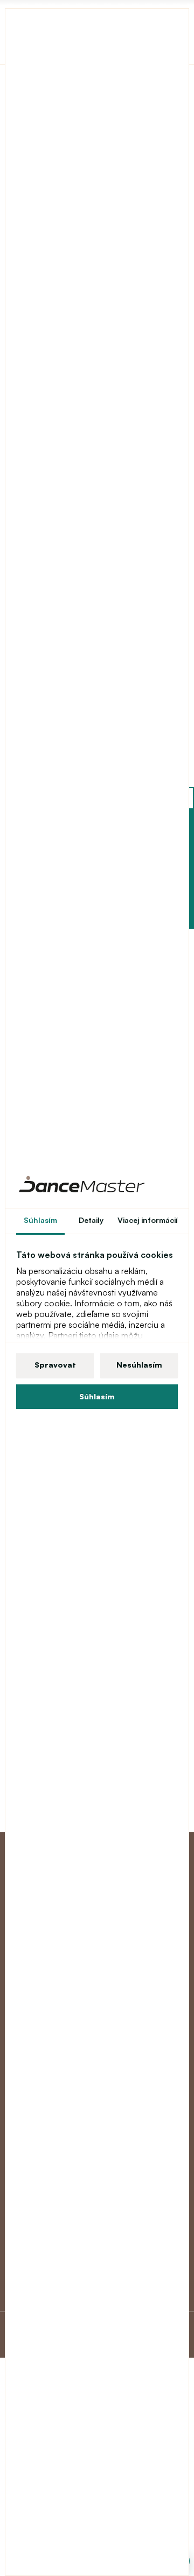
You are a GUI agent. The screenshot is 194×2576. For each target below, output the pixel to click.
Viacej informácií (148, 1220)
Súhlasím (97, 1396)
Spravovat (55, 1365)
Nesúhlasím (139, 1365)
